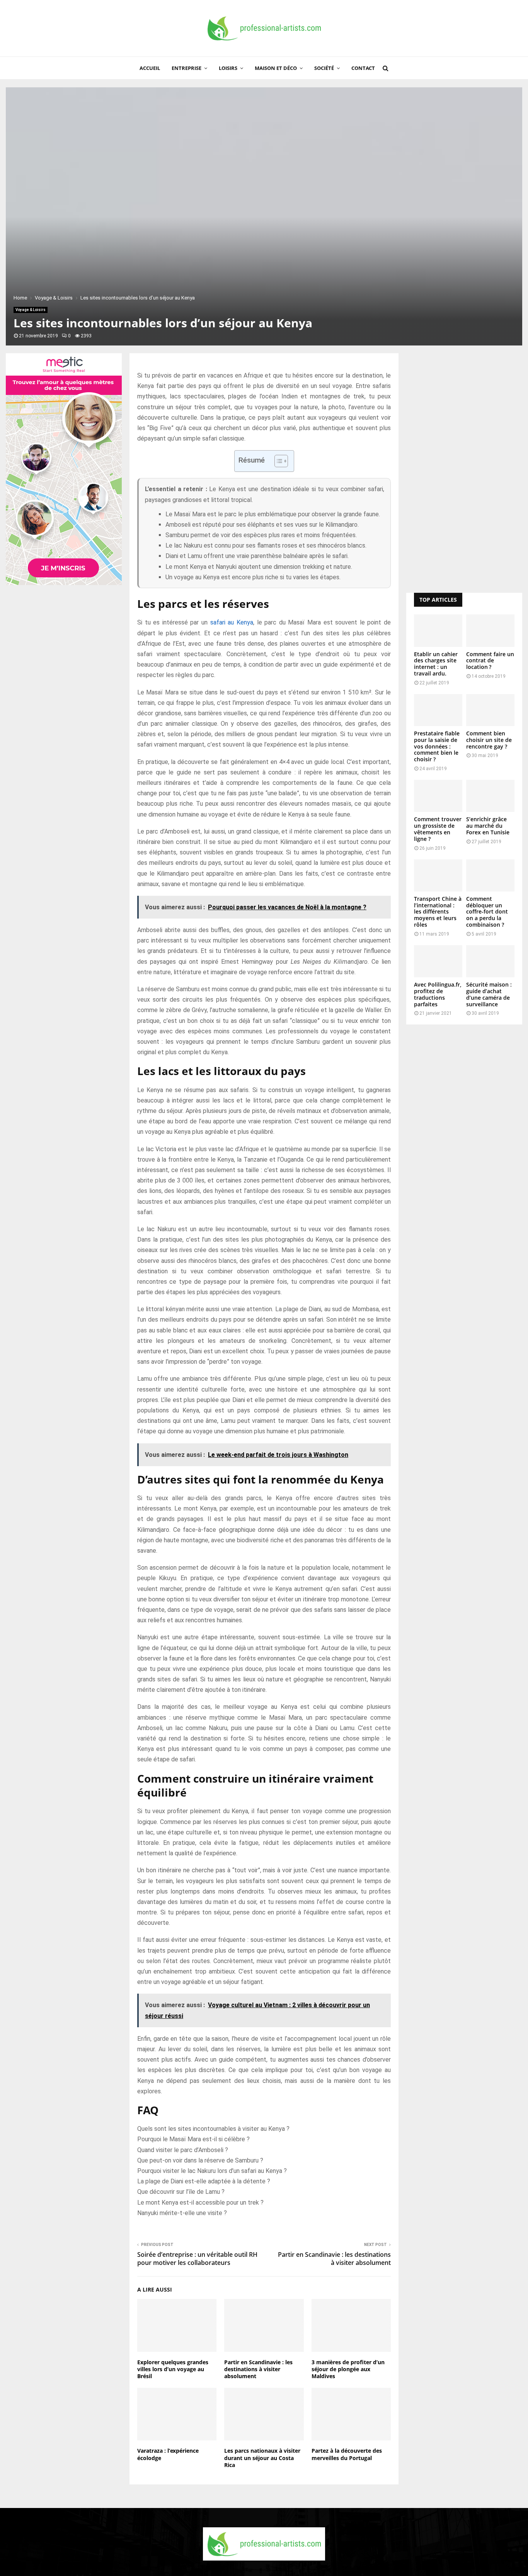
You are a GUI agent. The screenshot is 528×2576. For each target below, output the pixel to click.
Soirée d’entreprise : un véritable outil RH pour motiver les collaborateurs (197, 2259)
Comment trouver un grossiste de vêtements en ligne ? (438, 829)
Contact (363, 68)
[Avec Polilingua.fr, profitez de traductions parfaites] (438, 961)
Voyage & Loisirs (31, 310)
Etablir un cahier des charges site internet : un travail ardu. (436, 664)
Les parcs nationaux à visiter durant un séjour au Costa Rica (262, 2458)
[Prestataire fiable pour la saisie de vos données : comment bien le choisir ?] (438, 710)
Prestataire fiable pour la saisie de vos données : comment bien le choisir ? (437, 746)
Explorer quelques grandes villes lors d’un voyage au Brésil (173, 2369)
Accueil (150, 68)
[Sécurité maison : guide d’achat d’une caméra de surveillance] (490, 961)
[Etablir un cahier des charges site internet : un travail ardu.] (438, 630)
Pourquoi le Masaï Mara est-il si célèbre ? (193, 2139)
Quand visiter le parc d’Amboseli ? (183, 2150)
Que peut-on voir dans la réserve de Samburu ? (200, 2160)
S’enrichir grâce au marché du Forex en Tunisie (488, 826)
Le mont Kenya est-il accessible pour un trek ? (200, 2203)
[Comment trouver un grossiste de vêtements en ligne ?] (438, 796)
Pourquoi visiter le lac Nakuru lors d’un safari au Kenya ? (212, 2171)
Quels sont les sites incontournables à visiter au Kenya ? (213, 2129)
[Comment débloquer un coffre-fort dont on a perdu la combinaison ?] (490, 875)
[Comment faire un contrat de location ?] (490, 630)
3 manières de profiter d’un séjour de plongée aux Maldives (348, 2369)
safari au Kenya (232, 622)
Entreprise (187, 68)
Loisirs (228, 68)
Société (324, 68)
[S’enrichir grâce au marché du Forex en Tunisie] (490, 796)
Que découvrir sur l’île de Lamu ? (181, 2192)
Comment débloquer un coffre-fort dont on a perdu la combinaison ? (487, 912)
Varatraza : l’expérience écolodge (168, 2454)
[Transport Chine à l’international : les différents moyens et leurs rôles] (438, 875)
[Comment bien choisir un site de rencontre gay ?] (490, 710)
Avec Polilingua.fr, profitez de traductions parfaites (438, 994)
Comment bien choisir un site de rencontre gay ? (489, 740)
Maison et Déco (276, 68)
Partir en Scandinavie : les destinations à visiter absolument (334, 2259)
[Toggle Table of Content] (277, 461)
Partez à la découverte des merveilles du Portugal (347, 2454)
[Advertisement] (464, 469)
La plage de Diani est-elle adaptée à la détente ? (204, 2181)
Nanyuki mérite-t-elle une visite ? (182, 2213)
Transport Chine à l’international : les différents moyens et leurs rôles (438, 912)
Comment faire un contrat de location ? (490, 661)
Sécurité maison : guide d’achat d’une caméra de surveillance (489, 994)
